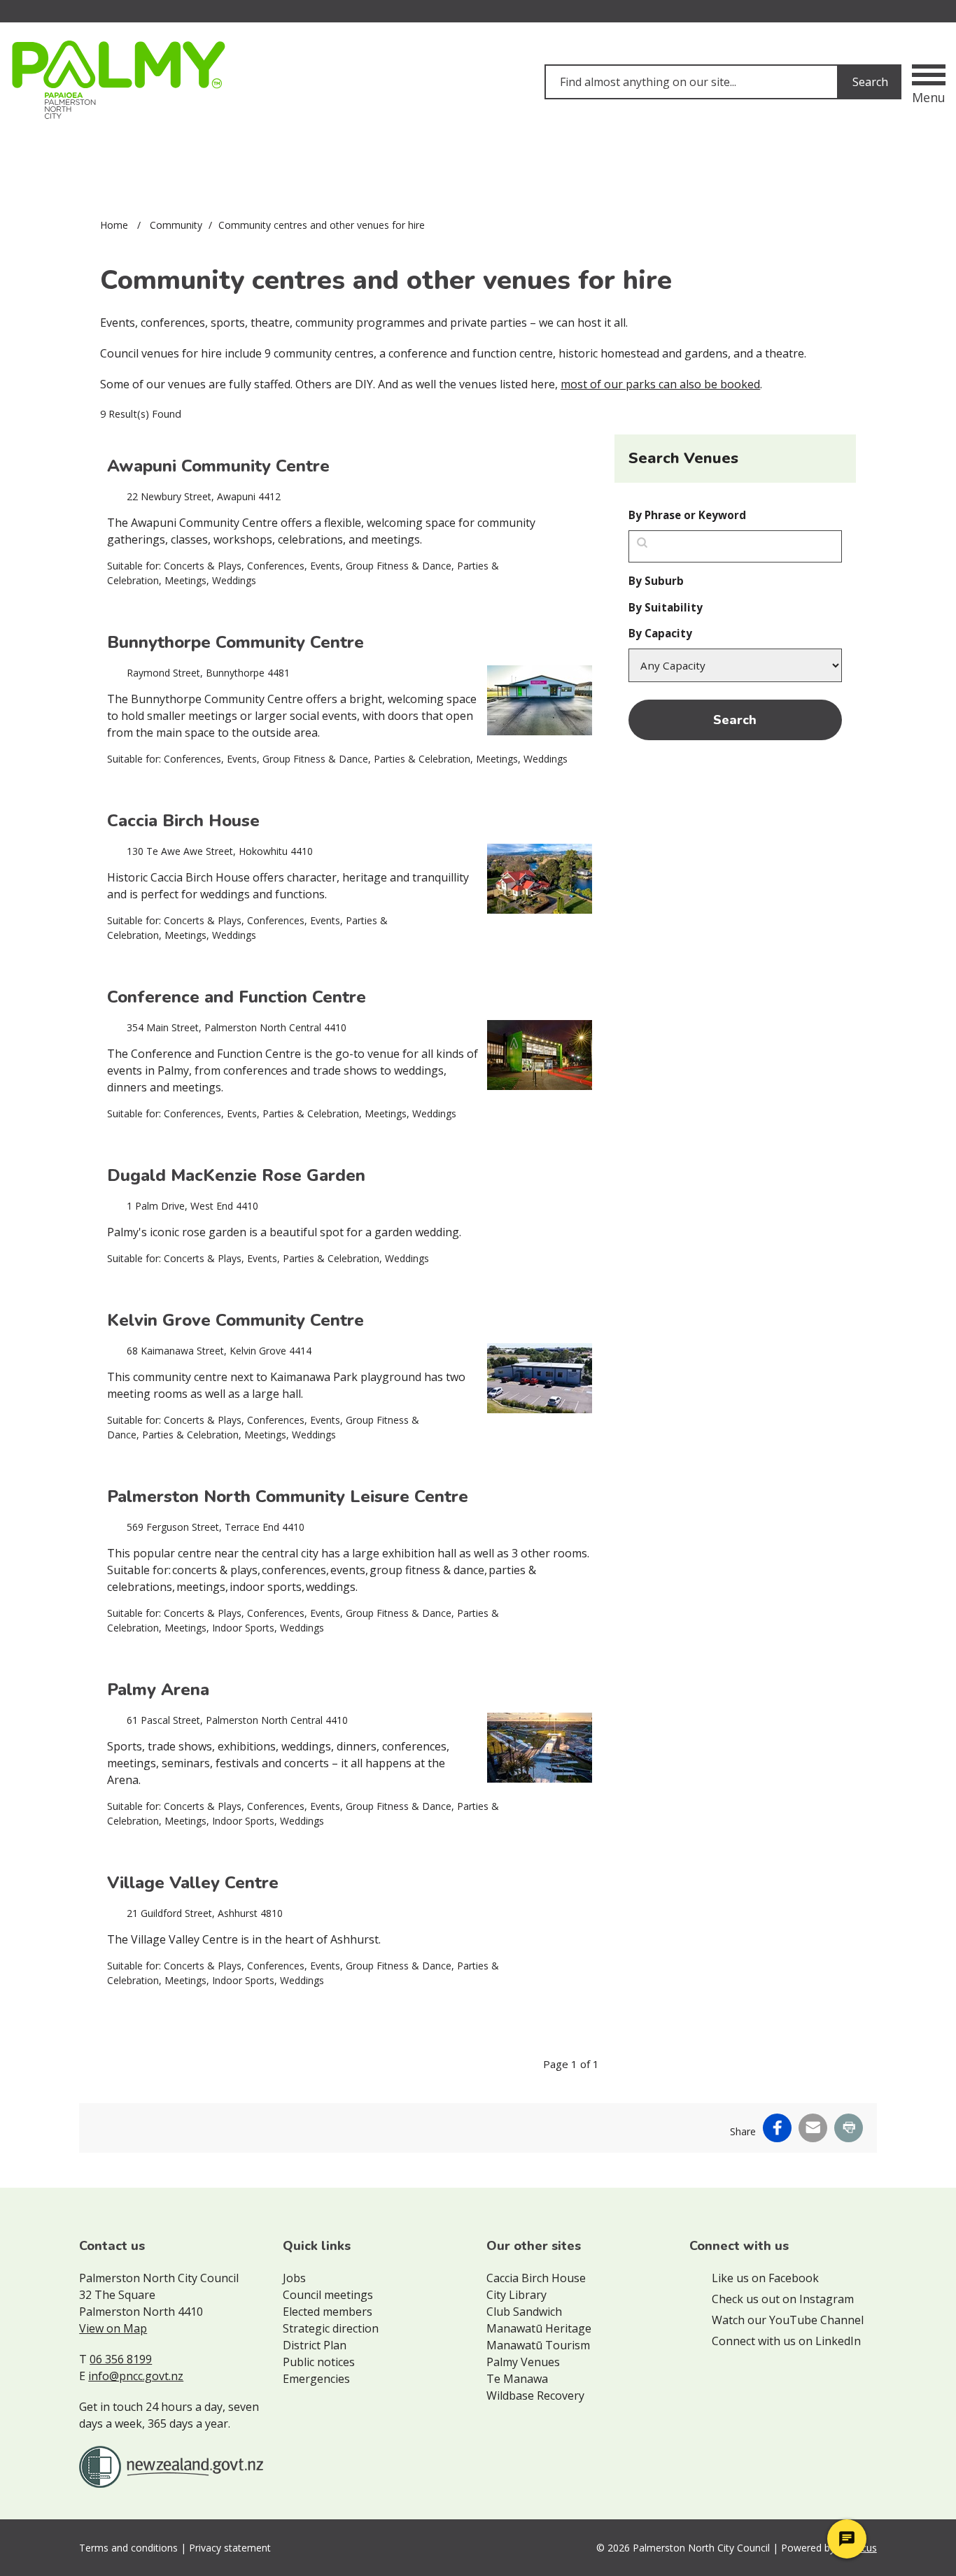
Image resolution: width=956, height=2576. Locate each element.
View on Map (113, 2328)
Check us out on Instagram (783, 2299)
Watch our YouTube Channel (788, 2320)
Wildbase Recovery (535, 2395)
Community (176, 225)
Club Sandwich (524, 2312)
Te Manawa (517, 2379)
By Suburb (656, 581)
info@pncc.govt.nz (136, 2376)
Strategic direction (331, 2328)
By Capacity (660, 633)
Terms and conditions (128, 2548)
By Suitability (666, 607)
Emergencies (316, 2379)
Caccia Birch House (536, 2278)
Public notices (319, 2362)
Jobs (294, 2278)
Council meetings (328, 2295)
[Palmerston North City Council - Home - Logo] (118, 80)
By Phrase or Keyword (687, 515)
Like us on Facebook (765, 2278)
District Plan (315, 2345)
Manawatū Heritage (539, 2328)
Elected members (328, 2312)
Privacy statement (230, 2548)
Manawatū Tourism (538, 2345)
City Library (516, 2295)
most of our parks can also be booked (660, 384)
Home (114, 225)
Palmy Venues (523, 2362)
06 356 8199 (121, 2359)
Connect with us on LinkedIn (786, 2341)
